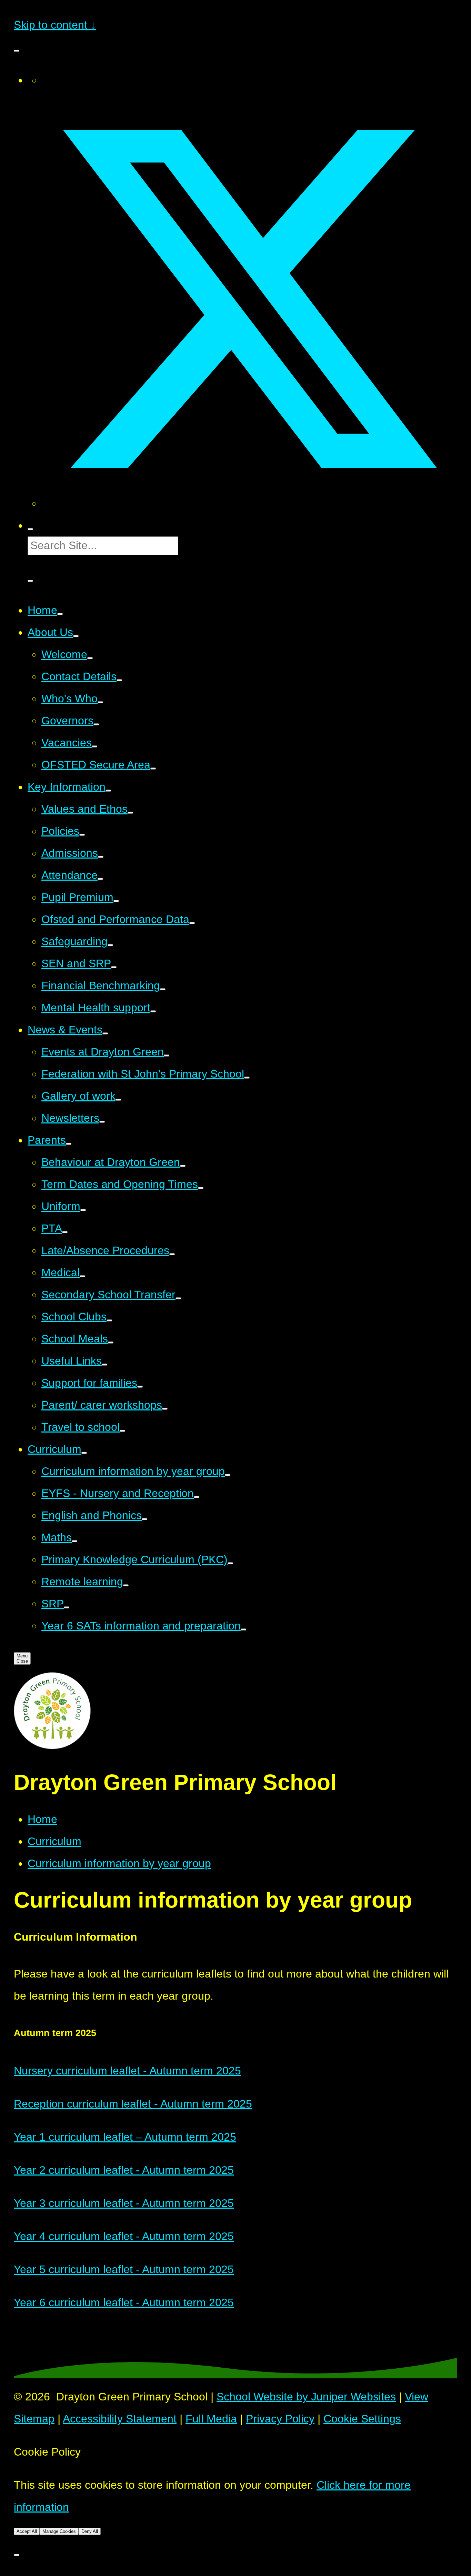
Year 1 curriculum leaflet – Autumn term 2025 (125, 2137)
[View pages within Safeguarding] (110, 945)
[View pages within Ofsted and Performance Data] (192, 923)
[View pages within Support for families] (140, 1387)
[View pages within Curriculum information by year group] (228, 1475)
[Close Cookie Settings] (17, 2555)
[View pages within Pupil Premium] (116, 901)
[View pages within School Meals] (111, 1343)
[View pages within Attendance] (100, 879)
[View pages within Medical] (82, 1276)
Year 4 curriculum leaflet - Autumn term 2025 (124, 2236)
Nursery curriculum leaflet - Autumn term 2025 (127, 2071)
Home (42, 1819)
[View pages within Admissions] (101, 857)
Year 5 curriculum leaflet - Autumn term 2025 (124, 2269)
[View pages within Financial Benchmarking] (163, 989)
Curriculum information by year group (119, 1863)
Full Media (211, 2419)
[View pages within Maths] (74, 1541)
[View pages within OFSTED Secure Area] (153, 769)
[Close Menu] (17, 51)
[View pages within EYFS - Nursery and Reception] (197, 1497)
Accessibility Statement (120, 2419)
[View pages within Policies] (82, 835)
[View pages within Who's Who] (100, 702)
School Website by (306, 2397)
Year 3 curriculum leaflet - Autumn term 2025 (124, 2203)
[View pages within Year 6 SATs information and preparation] (243, 1629)
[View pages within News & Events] (105, 1033)
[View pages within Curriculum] (84, 1453)
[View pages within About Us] (76, 636)
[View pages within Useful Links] (104, 1365)
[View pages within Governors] (96, 724)
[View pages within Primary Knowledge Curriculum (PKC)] (230, 1563)
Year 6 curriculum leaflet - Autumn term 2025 (124, 2302)
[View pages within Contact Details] (119, 680)
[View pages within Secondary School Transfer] (178, 1298)
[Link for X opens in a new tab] (249, 503)
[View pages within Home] (60, 614)
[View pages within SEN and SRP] (114, 967)
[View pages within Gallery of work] (118, 1100)
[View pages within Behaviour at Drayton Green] (183, 1166)
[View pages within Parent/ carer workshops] (165, 1409)
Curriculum (54, 1841)
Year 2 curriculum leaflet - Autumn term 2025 (124, 2170)
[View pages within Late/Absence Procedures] (172, 1254)
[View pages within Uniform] (83, 1210)
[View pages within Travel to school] (122, 1431)
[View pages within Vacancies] (94, 746)
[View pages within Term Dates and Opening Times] (201, 1188)
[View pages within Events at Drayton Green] (167, 1056)
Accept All (27, 2531)
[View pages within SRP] (67, 1607)
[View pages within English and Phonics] (144, 1519)
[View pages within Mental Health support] (153, 1011)
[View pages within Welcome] (90, 658)
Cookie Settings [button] (362, 2419)
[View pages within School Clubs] (109, 1320)
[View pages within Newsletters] (102, 1122)
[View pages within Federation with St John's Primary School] (247, 1078)
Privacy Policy (280, 2419)
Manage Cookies (59, 2531)
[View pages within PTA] (65, 1232)
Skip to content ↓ (55, 25)
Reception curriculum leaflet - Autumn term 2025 (133, 2104)
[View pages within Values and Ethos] (130, 813)
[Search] (30, 529)
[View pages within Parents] (69, 1144)
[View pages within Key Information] (108, 791)
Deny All (90, 2531)
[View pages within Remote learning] (126, 1585)
